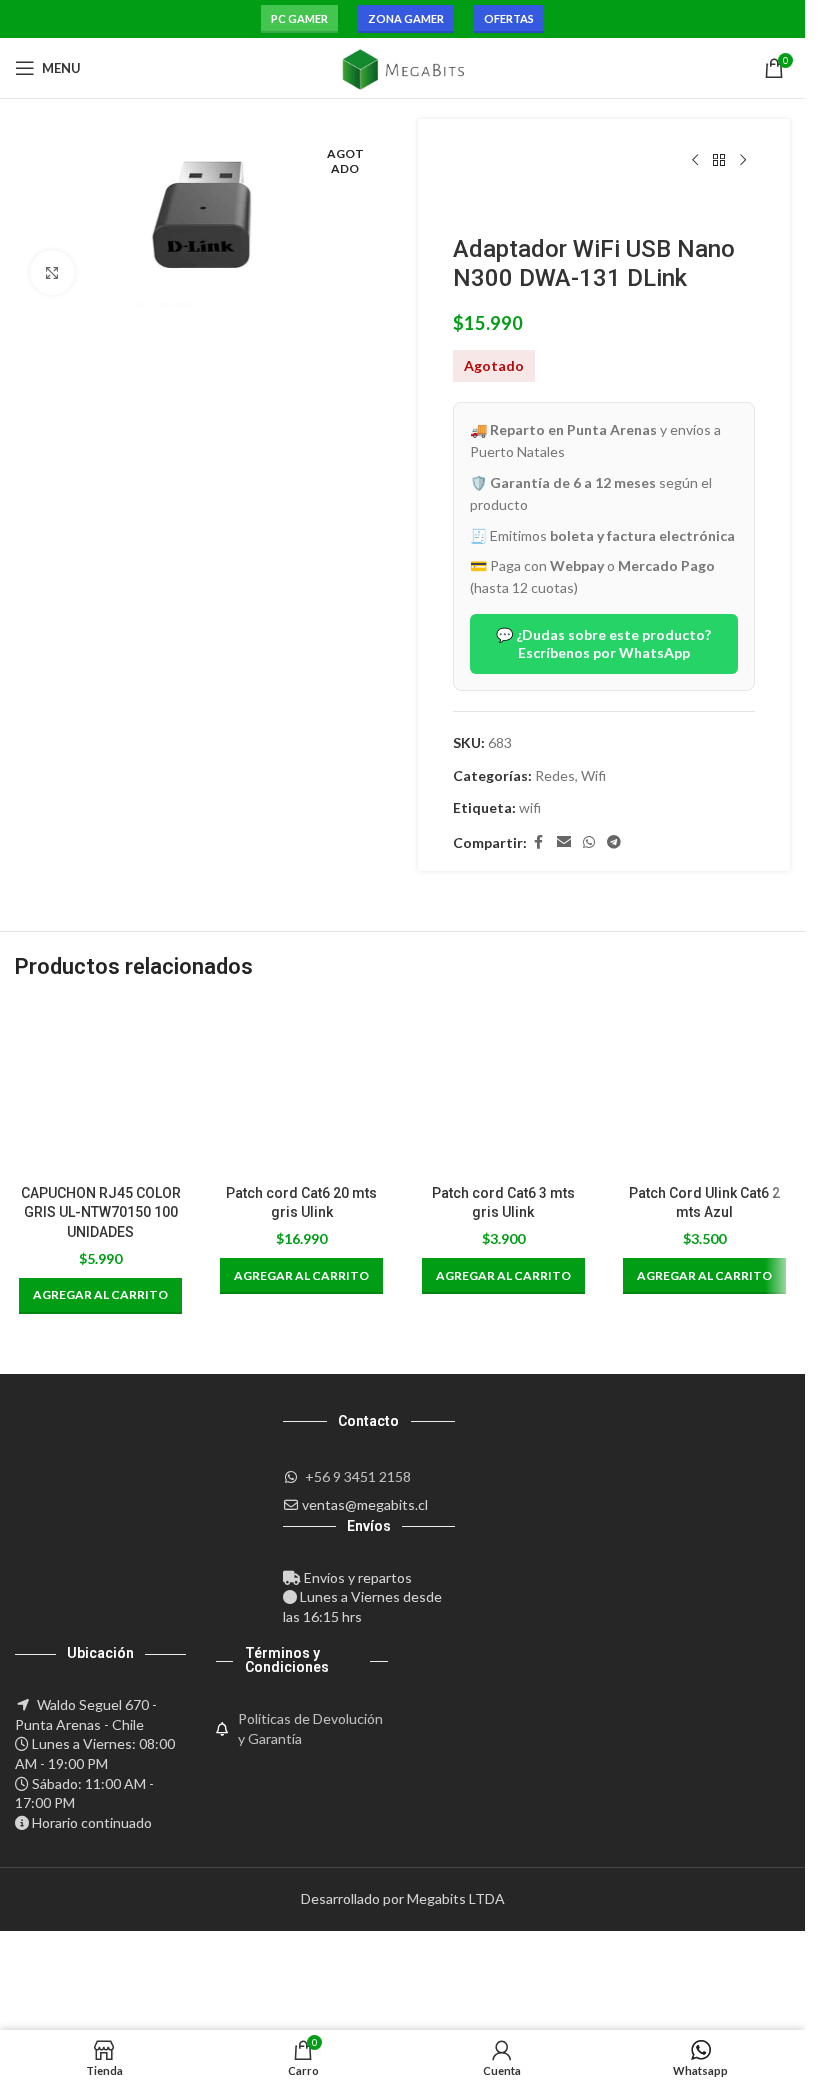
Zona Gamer (406, 18)
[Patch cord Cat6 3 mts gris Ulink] (503, 1088)
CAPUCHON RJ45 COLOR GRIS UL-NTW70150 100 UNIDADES (101, 1212)
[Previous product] (695, 161)
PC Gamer (299, 18)
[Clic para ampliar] (52, 272)
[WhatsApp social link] (589, 842)
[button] (100, 1296)
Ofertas (509, 18)
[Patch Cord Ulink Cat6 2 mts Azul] (704, 1088)
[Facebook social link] (539, 842)
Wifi (593, 775)
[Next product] (743, 161)
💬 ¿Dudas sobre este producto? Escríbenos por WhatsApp (603, 643)
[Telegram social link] (614, 842)
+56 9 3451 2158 (358, 1476)
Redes (555, 775)
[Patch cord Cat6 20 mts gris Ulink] (301, 1088)
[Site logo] (402, 66)
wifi (530, 807)
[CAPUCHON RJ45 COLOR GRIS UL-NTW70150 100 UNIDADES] (100, 1088)
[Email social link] (564, 842)
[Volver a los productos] (719, 161)
